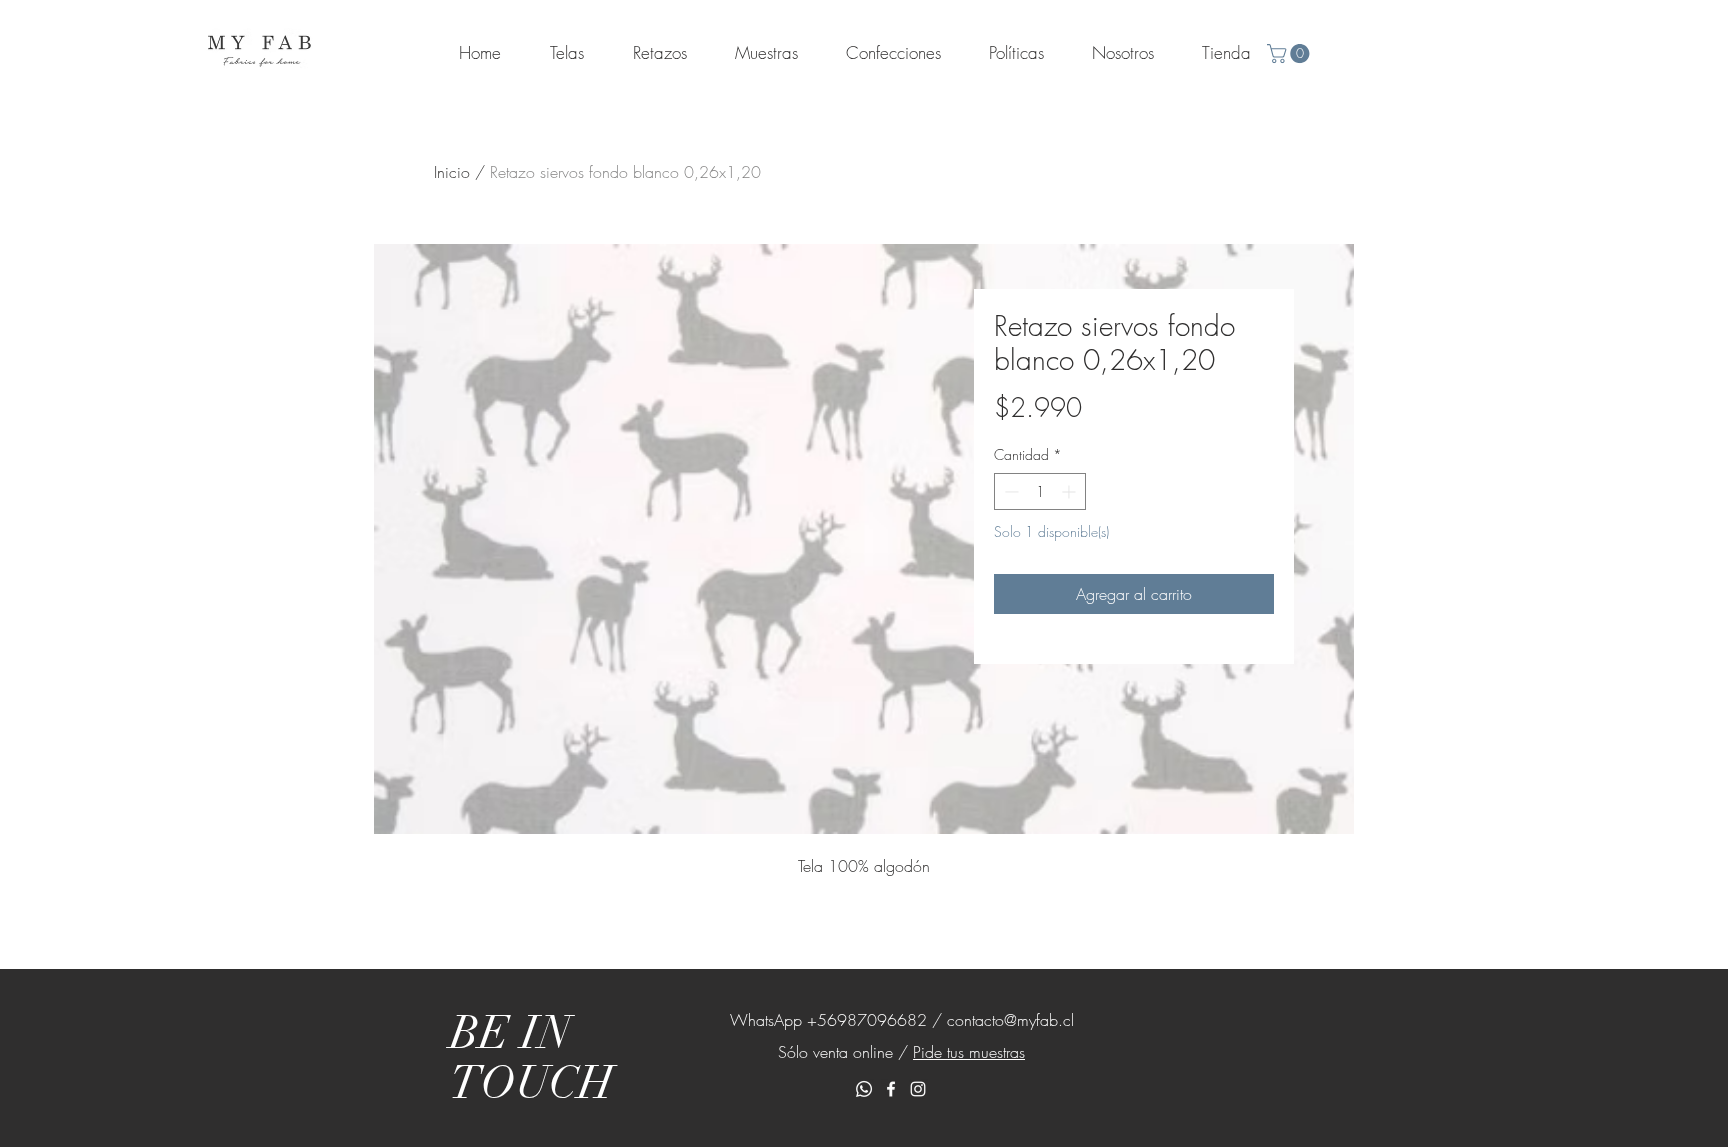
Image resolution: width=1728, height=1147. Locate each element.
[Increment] (1070, 491)
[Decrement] (1009, 491)
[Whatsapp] (864, 1089)
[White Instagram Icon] (918, 1089)
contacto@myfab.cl (1010, 1020)
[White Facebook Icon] (891, 1089)
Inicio (452, 172)
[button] (1290, 53)
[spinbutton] (1040, 491)
